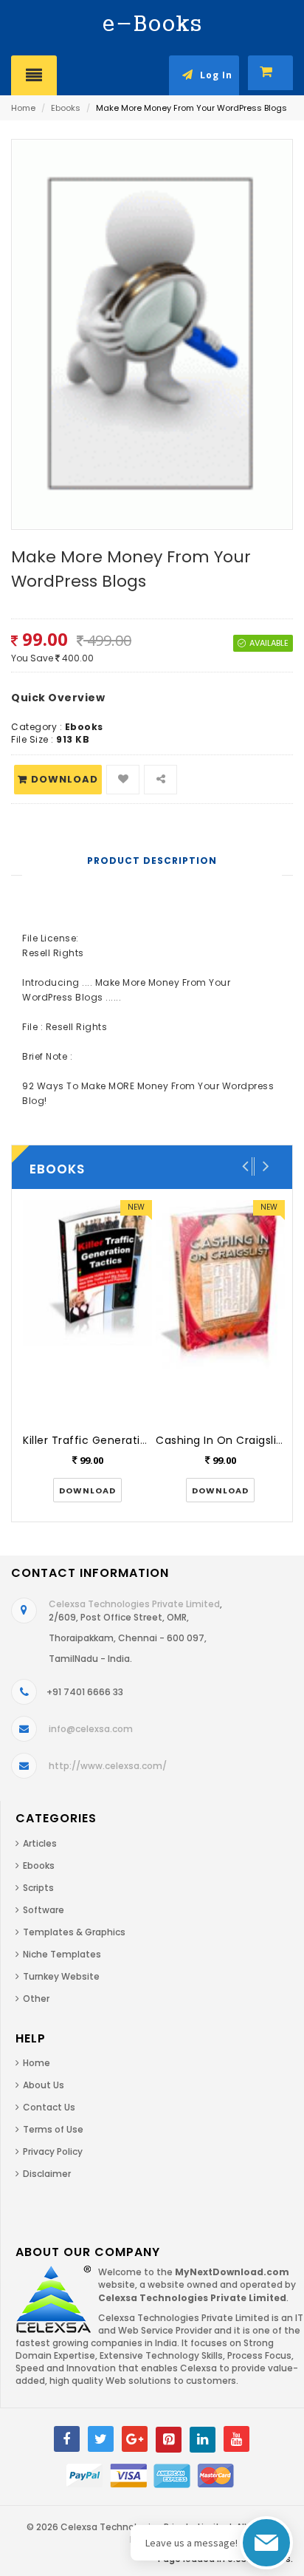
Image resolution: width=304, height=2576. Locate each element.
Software (44, 1910)
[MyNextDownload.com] (152, 23)
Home (23, 108)
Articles (40, 1843)
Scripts (38, 1888)
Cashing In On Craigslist (221, 1440)
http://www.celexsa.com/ (108, 1766)
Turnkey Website (61, 1976)
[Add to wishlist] (123, 780)
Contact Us (49, 2107)
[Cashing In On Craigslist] (220, 1311)
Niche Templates (62, 1954)
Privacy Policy (53, 2151)
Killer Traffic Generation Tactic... (112, 1440)
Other (36, 1999)
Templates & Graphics (74, 1932)
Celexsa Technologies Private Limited (134, 1604)
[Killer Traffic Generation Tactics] (87, 1311)
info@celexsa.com (91, 1729)
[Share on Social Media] (160, 780)
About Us (44, 2085)
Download (65, 779)
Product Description (152, 861)
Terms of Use (53, 2129)
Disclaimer (47, 2174)
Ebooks (66, 108)
